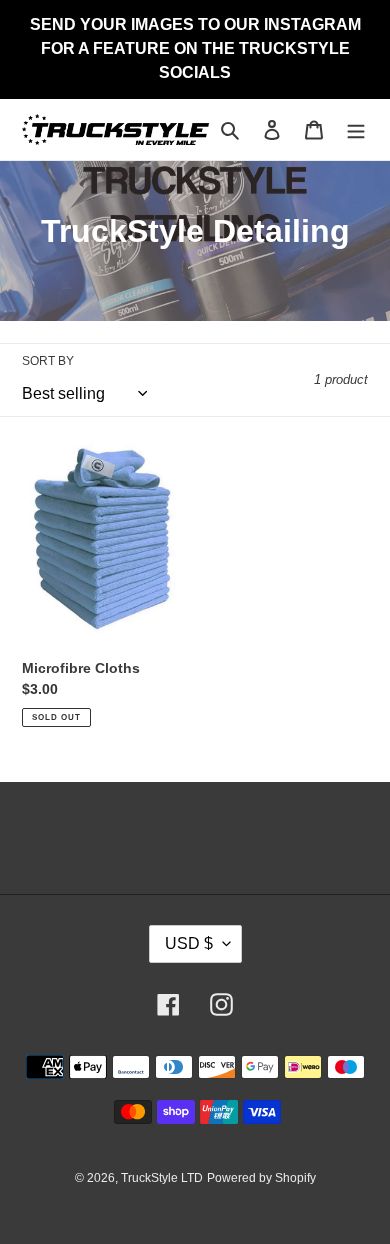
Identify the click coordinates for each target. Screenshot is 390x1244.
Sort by (48, 361)
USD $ (189, 943)
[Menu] (356, 129)
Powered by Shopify (261, 1178)
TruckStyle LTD (162, 1178)
